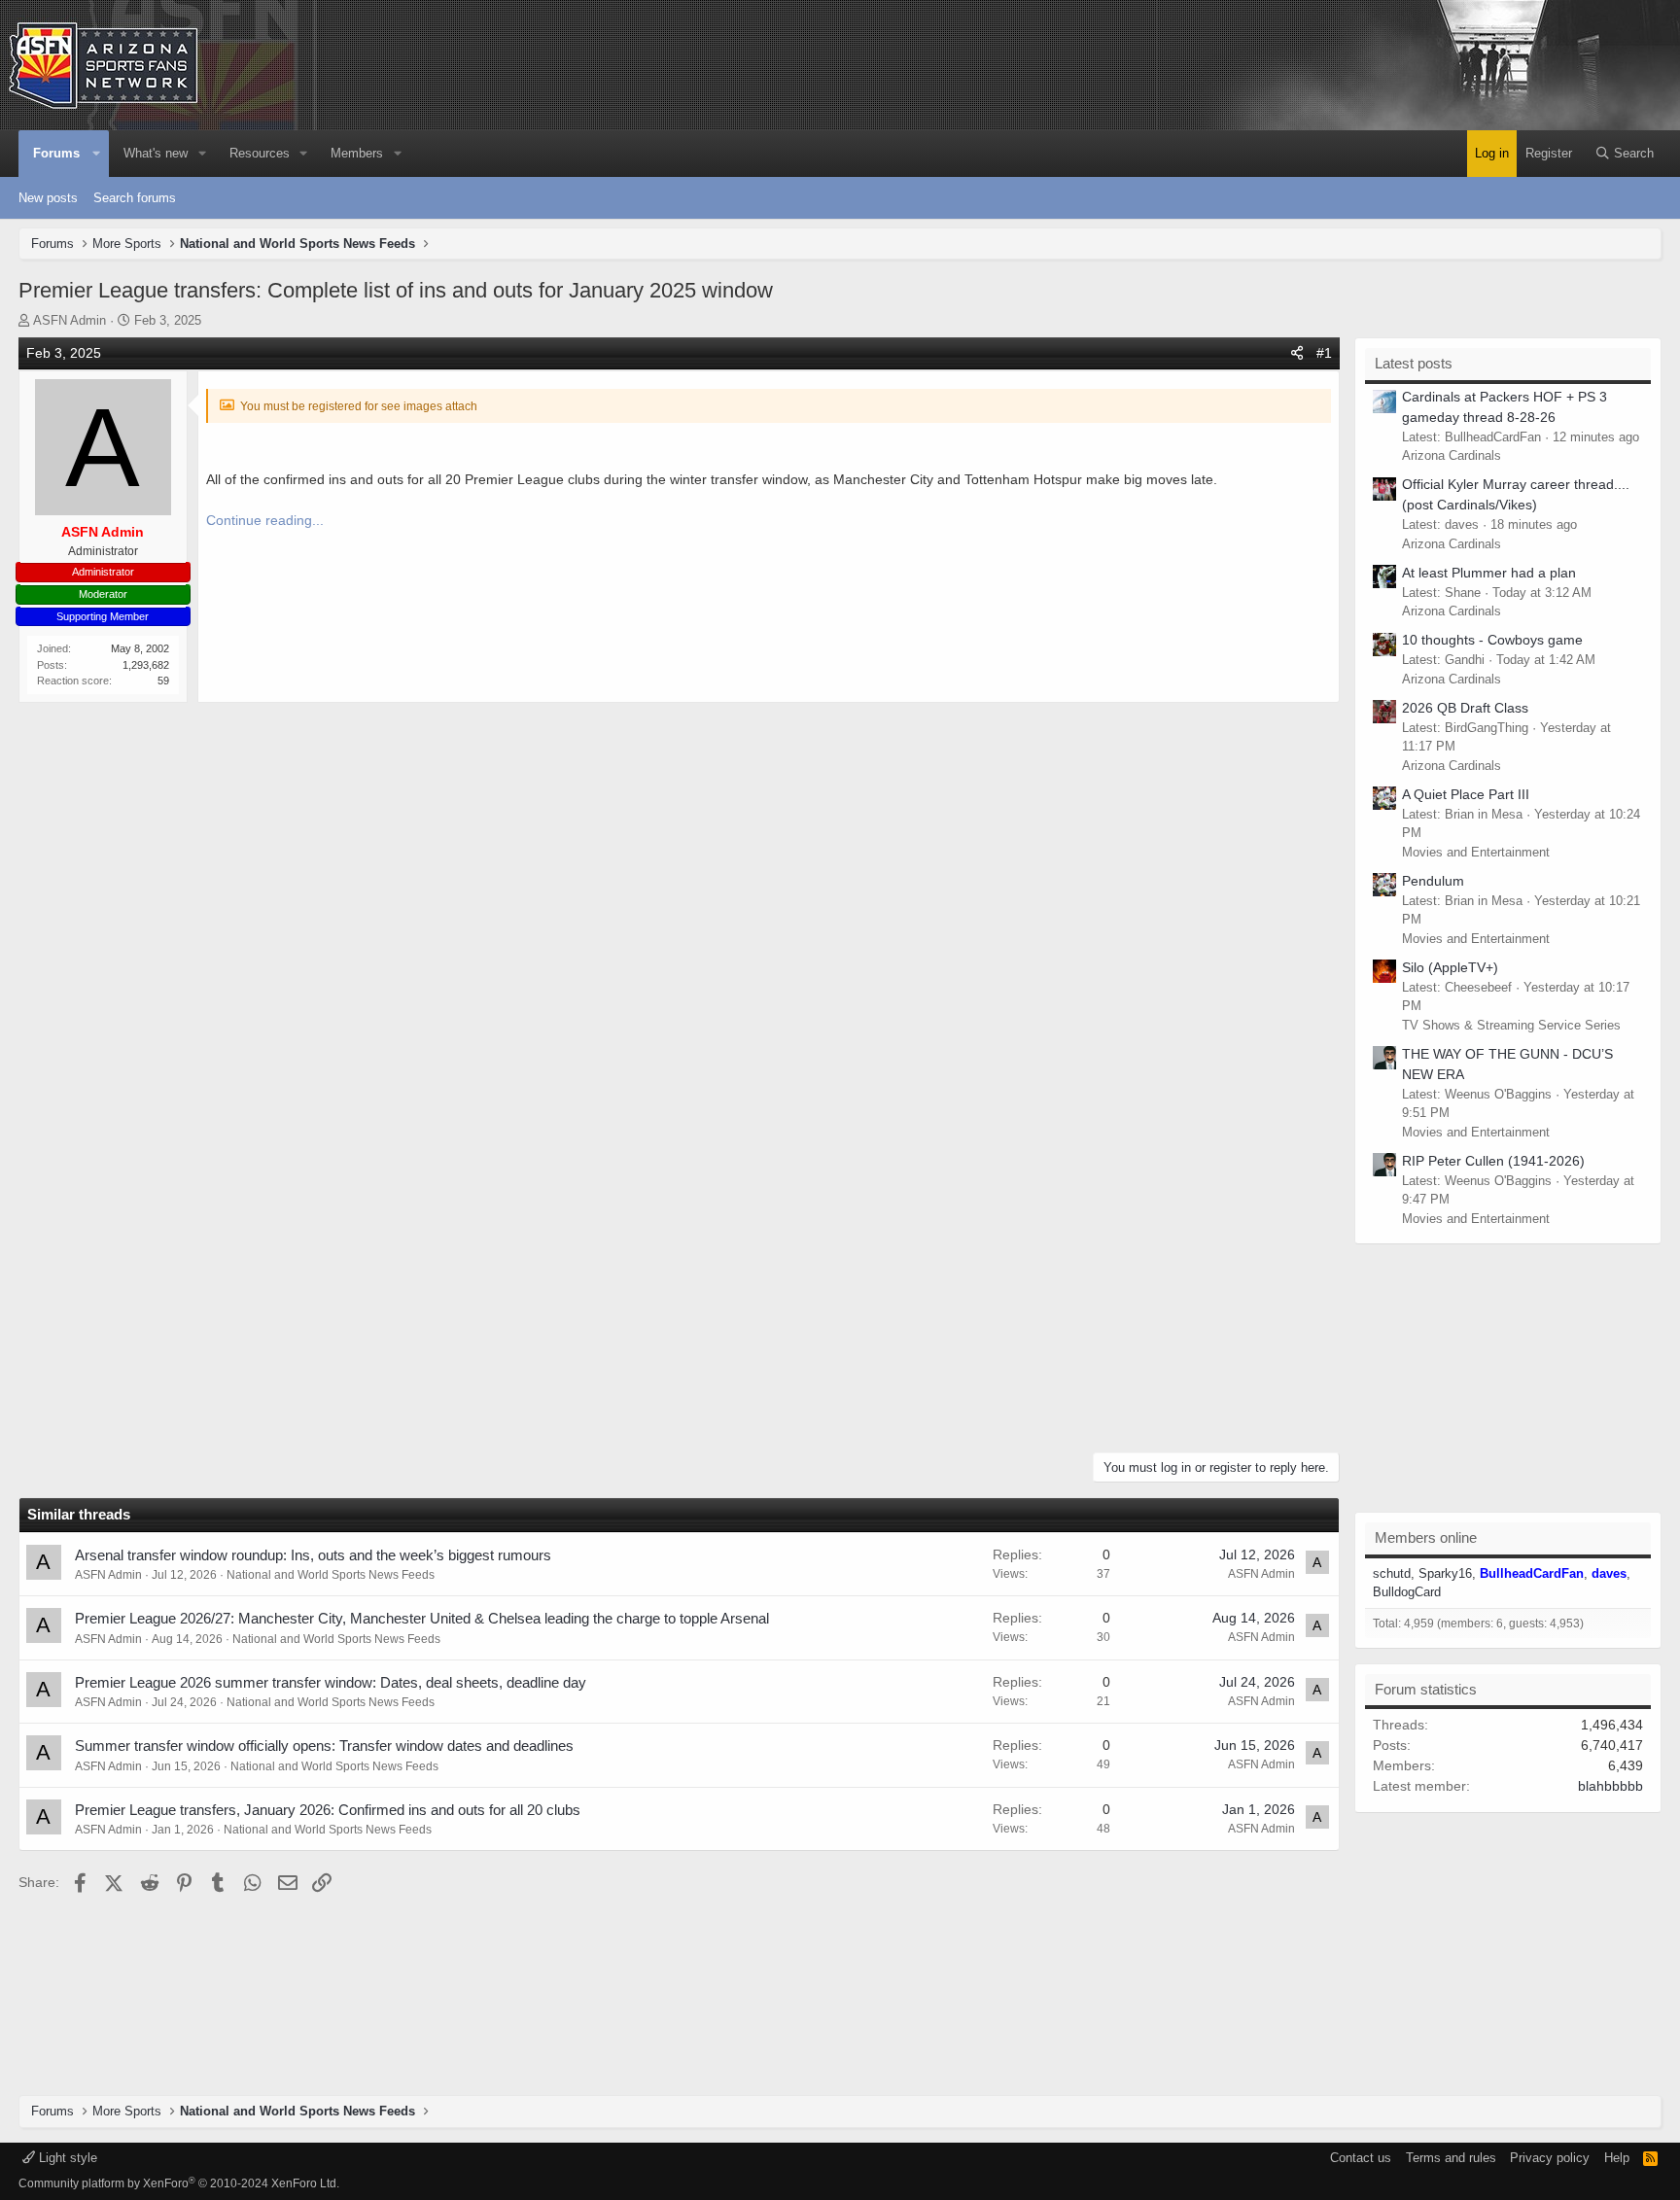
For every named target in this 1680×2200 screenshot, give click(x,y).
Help (1617, 2158)
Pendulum (1433, 881)
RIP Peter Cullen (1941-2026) (1493, 1161)
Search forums (135, 198)
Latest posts (1414, 363)
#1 (1324, 353)
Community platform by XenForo (179, 2183)
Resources (260, 153)
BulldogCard (1407, 1592)
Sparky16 (1445, 1573)
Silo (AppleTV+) (1450, 967)
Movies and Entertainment (1476, 852)
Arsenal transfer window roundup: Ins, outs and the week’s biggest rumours (313, 1555)
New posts (48, 198)
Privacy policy (1550, 2158)
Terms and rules (1451, 2158)
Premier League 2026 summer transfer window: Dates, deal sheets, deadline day (331, 1682)
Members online (1426, 1537)
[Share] (1297, 353)
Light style (66, 2158)
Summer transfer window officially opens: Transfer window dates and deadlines (324, 1746)
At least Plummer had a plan (1489, 573)
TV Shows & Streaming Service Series (1511, 1025)
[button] (97, 154)
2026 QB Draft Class (1465, 708)
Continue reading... (265, 520)
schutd (1392, 1573)
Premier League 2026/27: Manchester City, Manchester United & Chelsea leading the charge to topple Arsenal (422, 1618)
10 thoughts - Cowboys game (1492, 640)
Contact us (1361, 2158)
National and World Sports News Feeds (331, 1575)
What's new (156, 153)
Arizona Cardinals (1452, 455)
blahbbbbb (1610, 1786)
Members (357, 153)
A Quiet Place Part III (1466, 794)
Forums (56, 153)
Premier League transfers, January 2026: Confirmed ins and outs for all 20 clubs (328, 1810)
